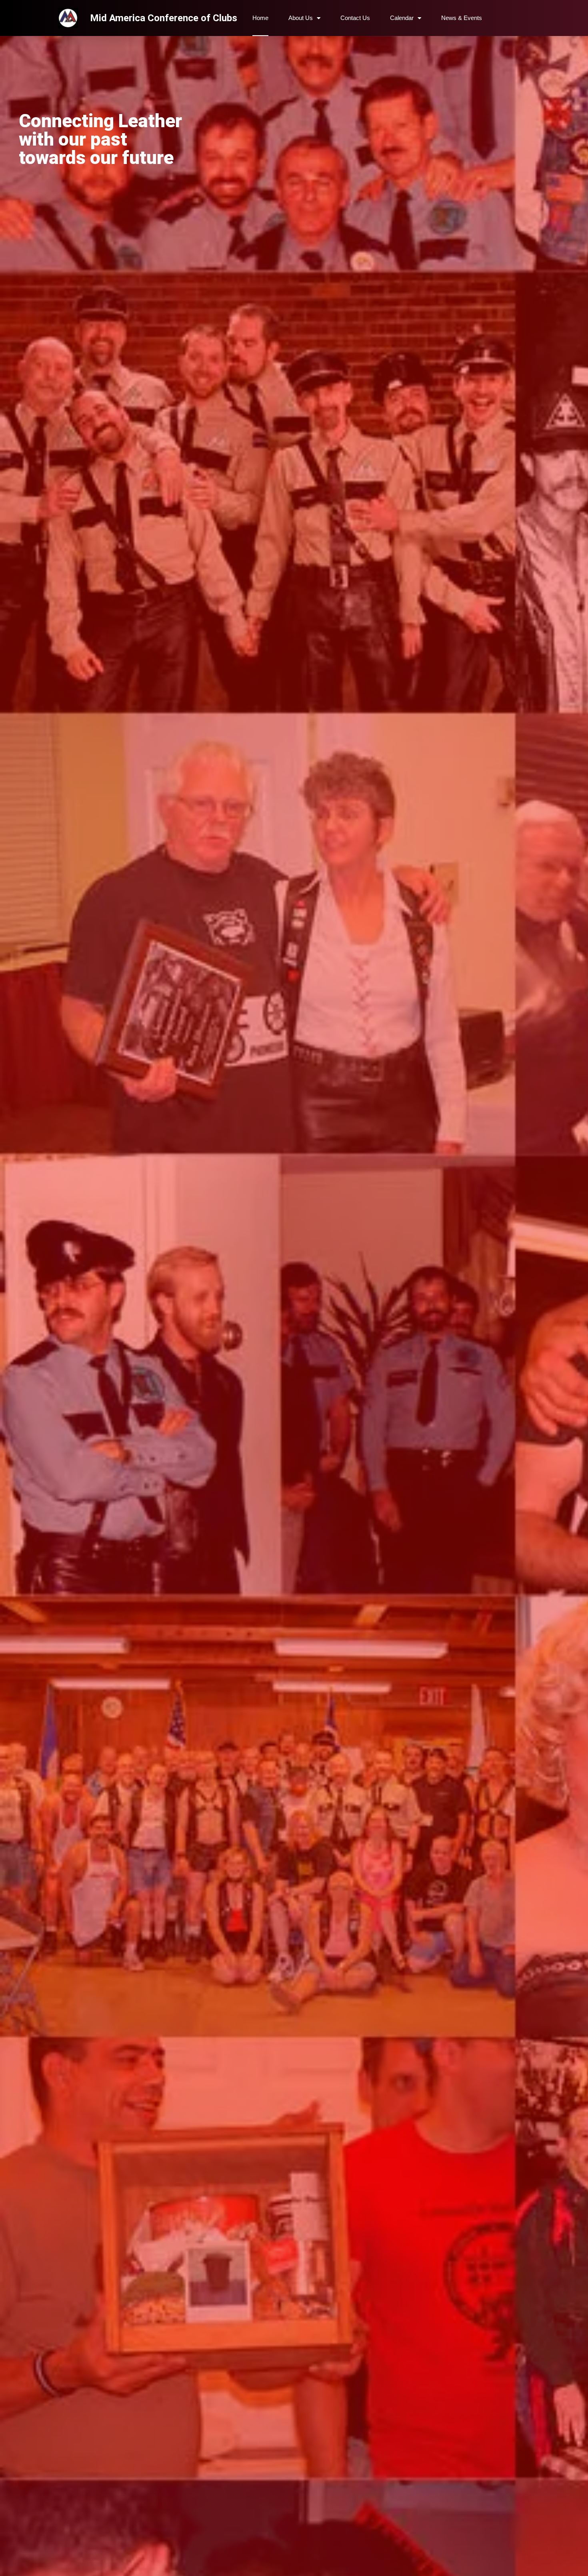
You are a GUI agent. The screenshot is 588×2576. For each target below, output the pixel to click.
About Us (301, 18)
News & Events (462, 18)
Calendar (402, 18)
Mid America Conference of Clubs (164, 18)
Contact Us (355, 18)
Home (260, 18)
